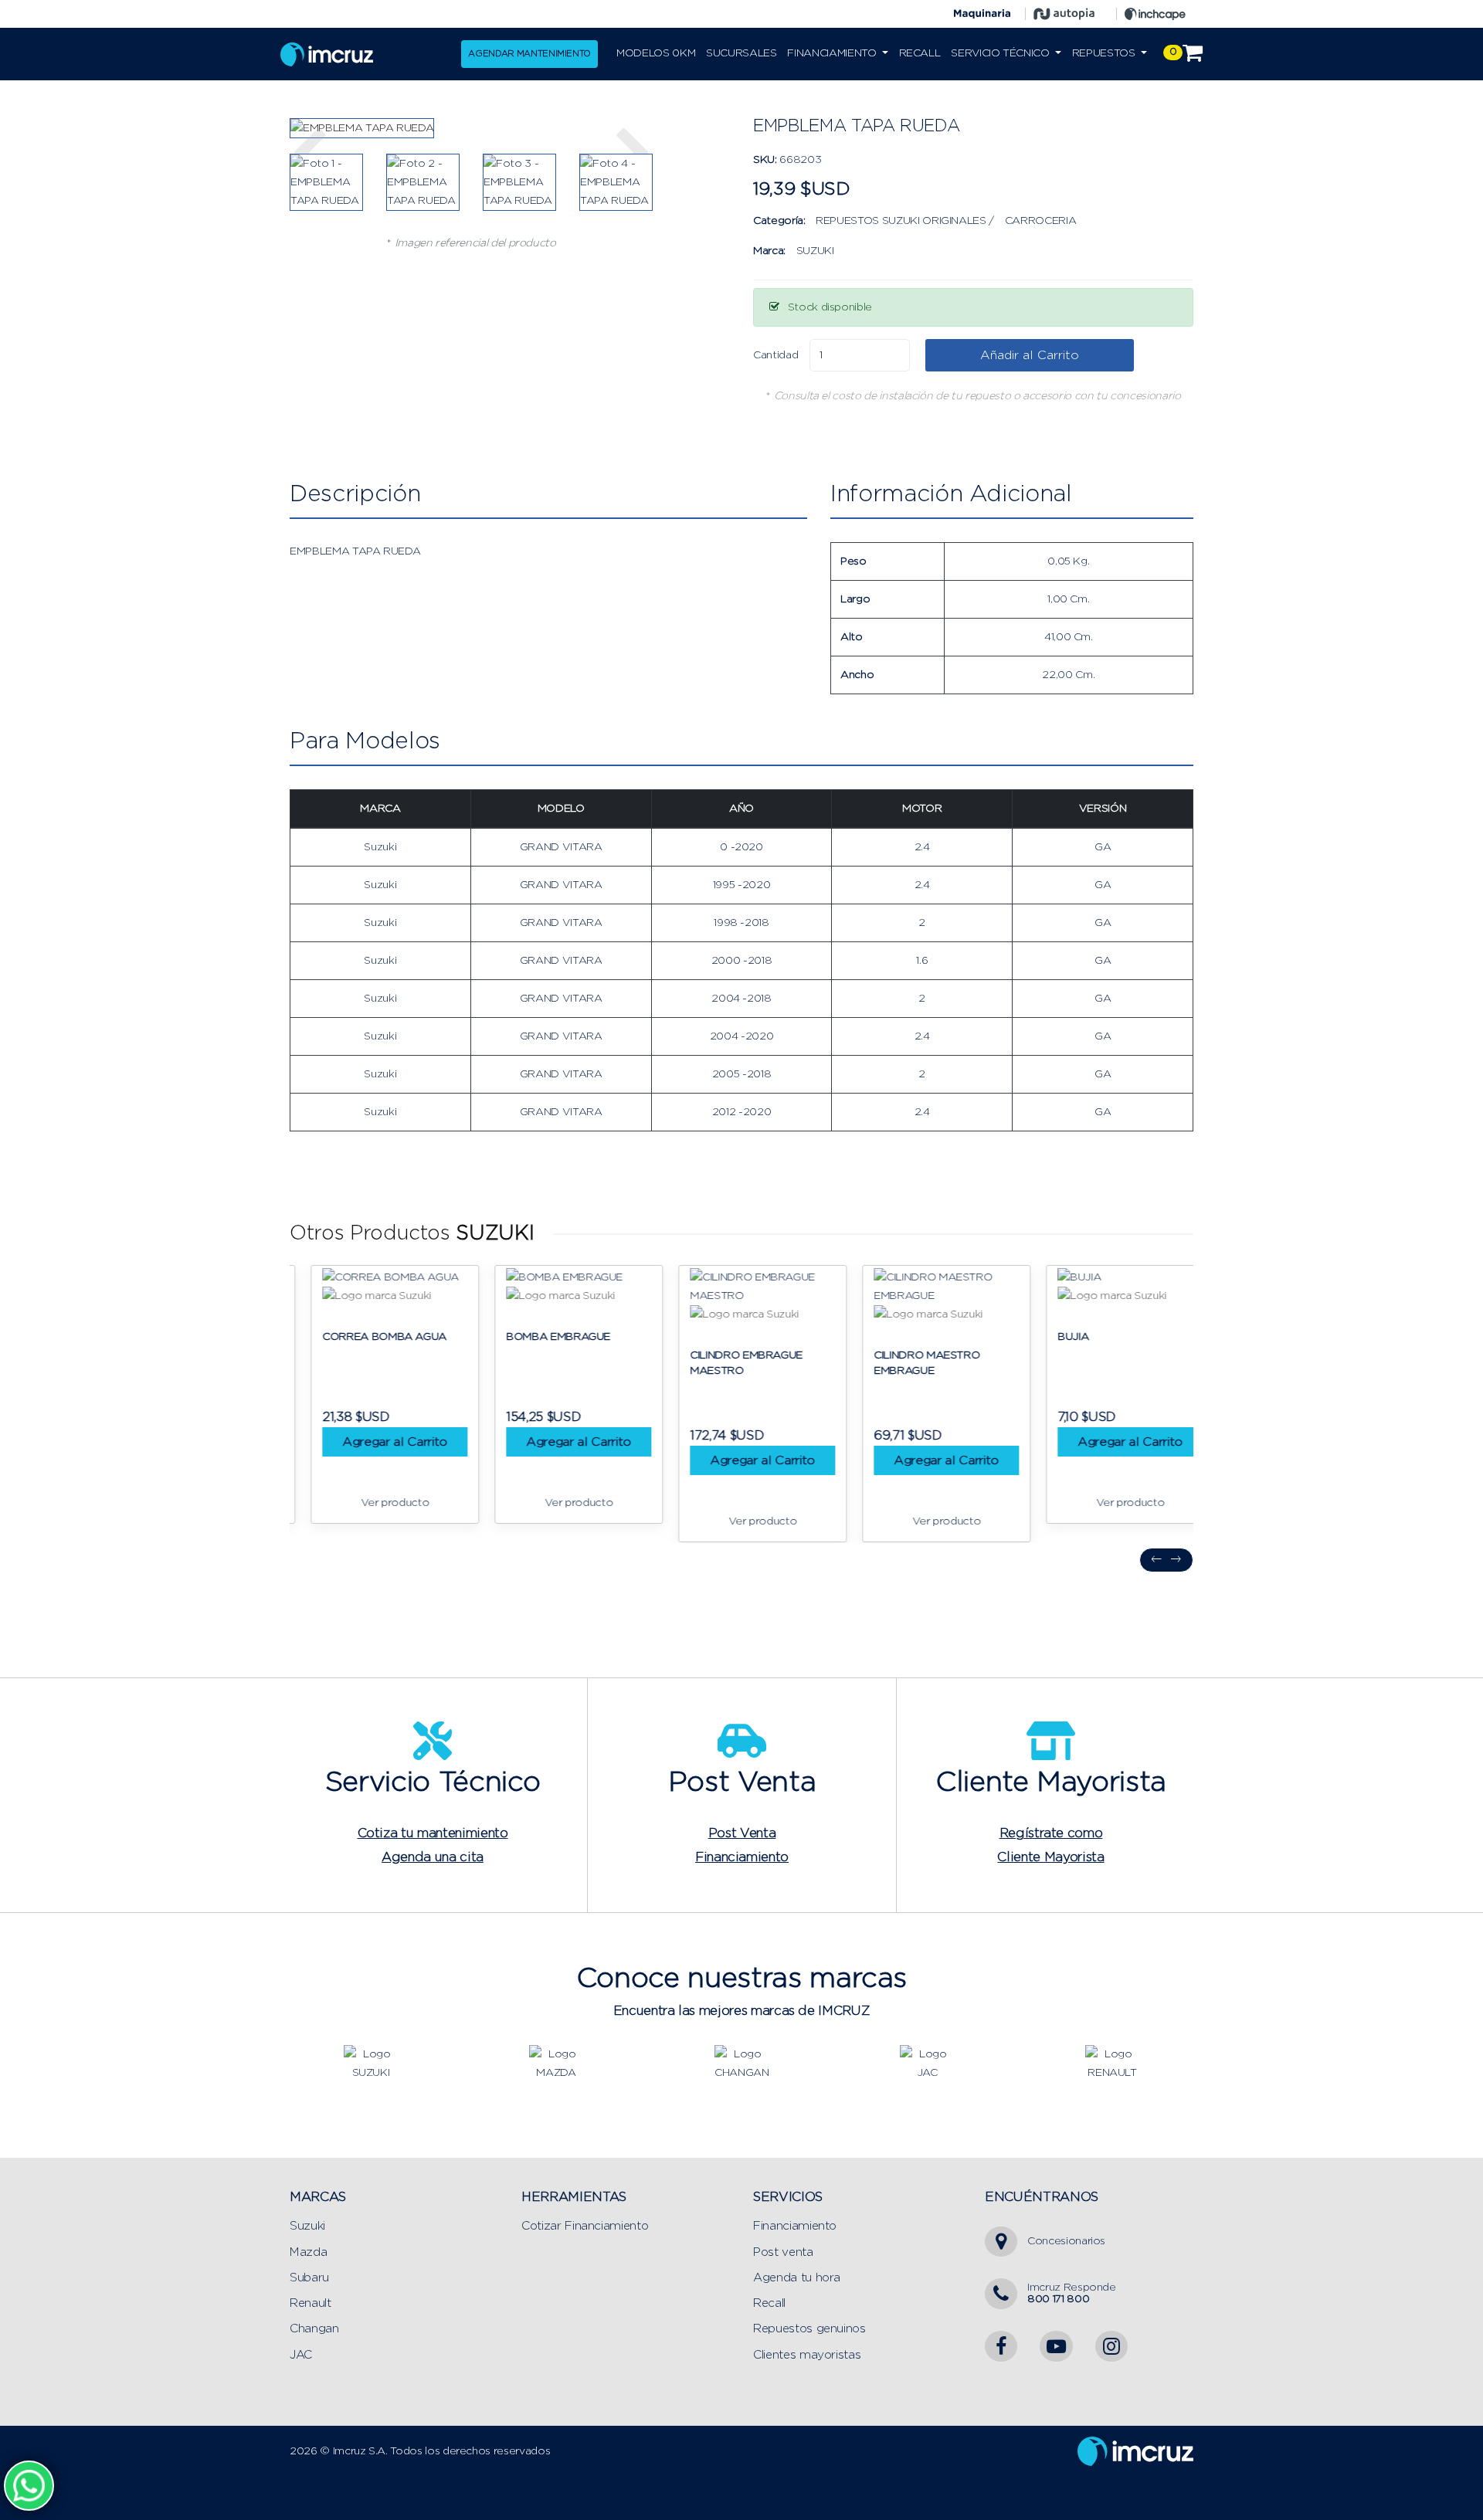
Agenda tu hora (797, 2278)
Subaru (309, 2278)
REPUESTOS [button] (1105, 53)
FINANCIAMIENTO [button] (833, 53)
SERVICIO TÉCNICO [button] (1001, 53)
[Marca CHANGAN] (741, 2063)
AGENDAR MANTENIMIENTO (529, 54)
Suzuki (307, 2226)
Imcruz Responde (1072, 2293)
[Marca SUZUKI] (371, 2063)
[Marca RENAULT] (1112, 2063)
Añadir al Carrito (1030, 355)
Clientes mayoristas (807, 2355)
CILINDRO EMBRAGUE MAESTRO (725, 1363)
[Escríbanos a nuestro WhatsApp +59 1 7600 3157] (29, 2485)
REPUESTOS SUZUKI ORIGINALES (901, 221)
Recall (769, 2303)
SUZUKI (815, 251)
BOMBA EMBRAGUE (537, 1337)
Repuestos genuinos (809, 2329)
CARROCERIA (1041, 221)
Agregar (374, 1442)
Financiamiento (795, 2226)
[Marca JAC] (927, 2063)
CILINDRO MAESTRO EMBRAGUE (906, 1363)
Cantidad (775, 355)
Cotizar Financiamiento (585, 2226)
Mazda (308, 2252)
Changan (314, 2329)
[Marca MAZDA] (556, 2063)
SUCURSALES (741, 53)
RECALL (920, 53)
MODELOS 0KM (656, 53)
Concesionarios (1066, 2241)
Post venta (783, 2252)
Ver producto (374, 1503)
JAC (301, 2355)
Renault (311, 2303)
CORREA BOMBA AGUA (363, 1337)
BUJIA (1052, 1337)
